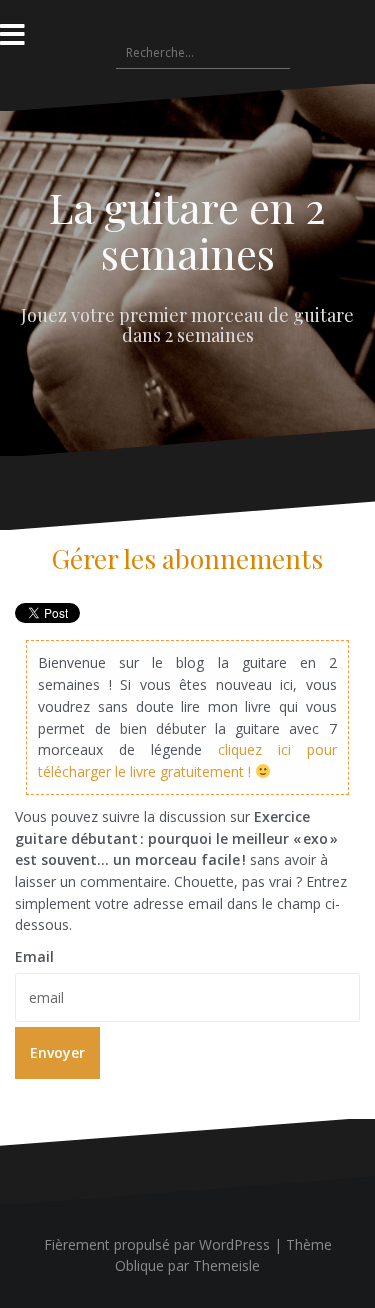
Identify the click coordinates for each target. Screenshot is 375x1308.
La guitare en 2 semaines (187, 230)
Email (34, 956)
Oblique (139, 1265)
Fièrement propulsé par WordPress (157, 1244)
